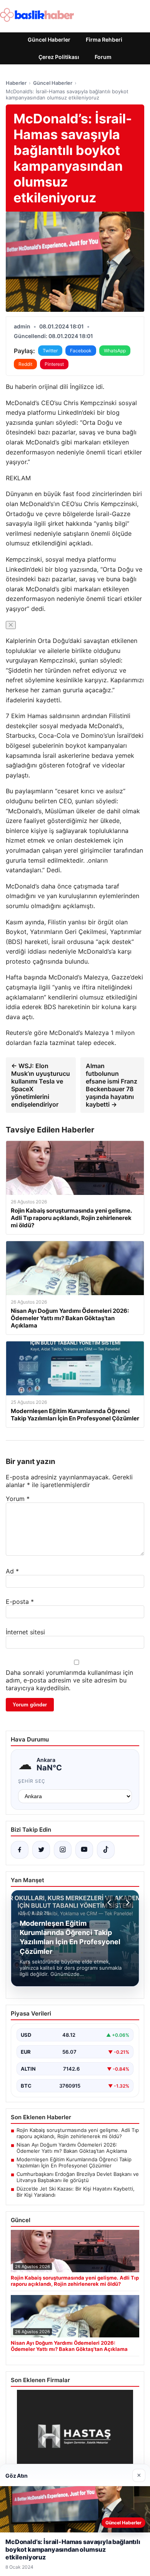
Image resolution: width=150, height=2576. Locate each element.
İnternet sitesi (25, 1632)
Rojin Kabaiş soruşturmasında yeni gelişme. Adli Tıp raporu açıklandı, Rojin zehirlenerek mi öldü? (78, 2133)
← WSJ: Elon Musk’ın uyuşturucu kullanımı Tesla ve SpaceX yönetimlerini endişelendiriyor (41, 1085)
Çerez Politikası (59, 57)
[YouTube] (84, 1850)
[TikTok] (106, 1850)
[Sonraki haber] (127, 1903)
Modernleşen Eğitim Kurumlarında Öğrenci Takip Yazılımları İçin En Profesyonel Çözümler (74, 2162)
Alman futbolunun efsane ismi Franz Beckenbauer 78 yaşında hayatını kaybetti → (112, 1085)
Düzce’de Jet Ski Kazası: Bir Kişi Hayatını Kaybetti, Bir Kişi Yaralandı (76, 2192)
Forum (103, 57)
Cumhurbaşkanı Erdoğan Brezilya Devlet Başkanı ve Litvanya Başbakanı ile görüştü (78, 2177)
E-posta (20, 1602)
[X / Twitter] (41, 1850)
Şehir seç (32, 1781)
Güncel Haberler (49, 40)
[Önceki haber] (110, 1903)
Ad (12, 1571)
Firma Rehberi (104, 40)
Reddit (25, 364)
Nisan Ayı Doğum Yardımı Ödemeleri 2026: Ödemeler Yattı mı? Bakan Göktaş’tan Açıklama (72, 2148)
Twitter (50, 351)
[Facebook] (20, 1850)
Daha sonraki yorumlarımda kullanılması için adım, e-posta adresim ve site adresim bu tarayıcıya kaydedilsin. (69, 1680)
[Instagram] (63, 1850)
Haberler (16, 83)
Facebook (81, 351)
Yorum (18, 1499)
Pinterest (54, 364)
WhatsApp (115, 351)
